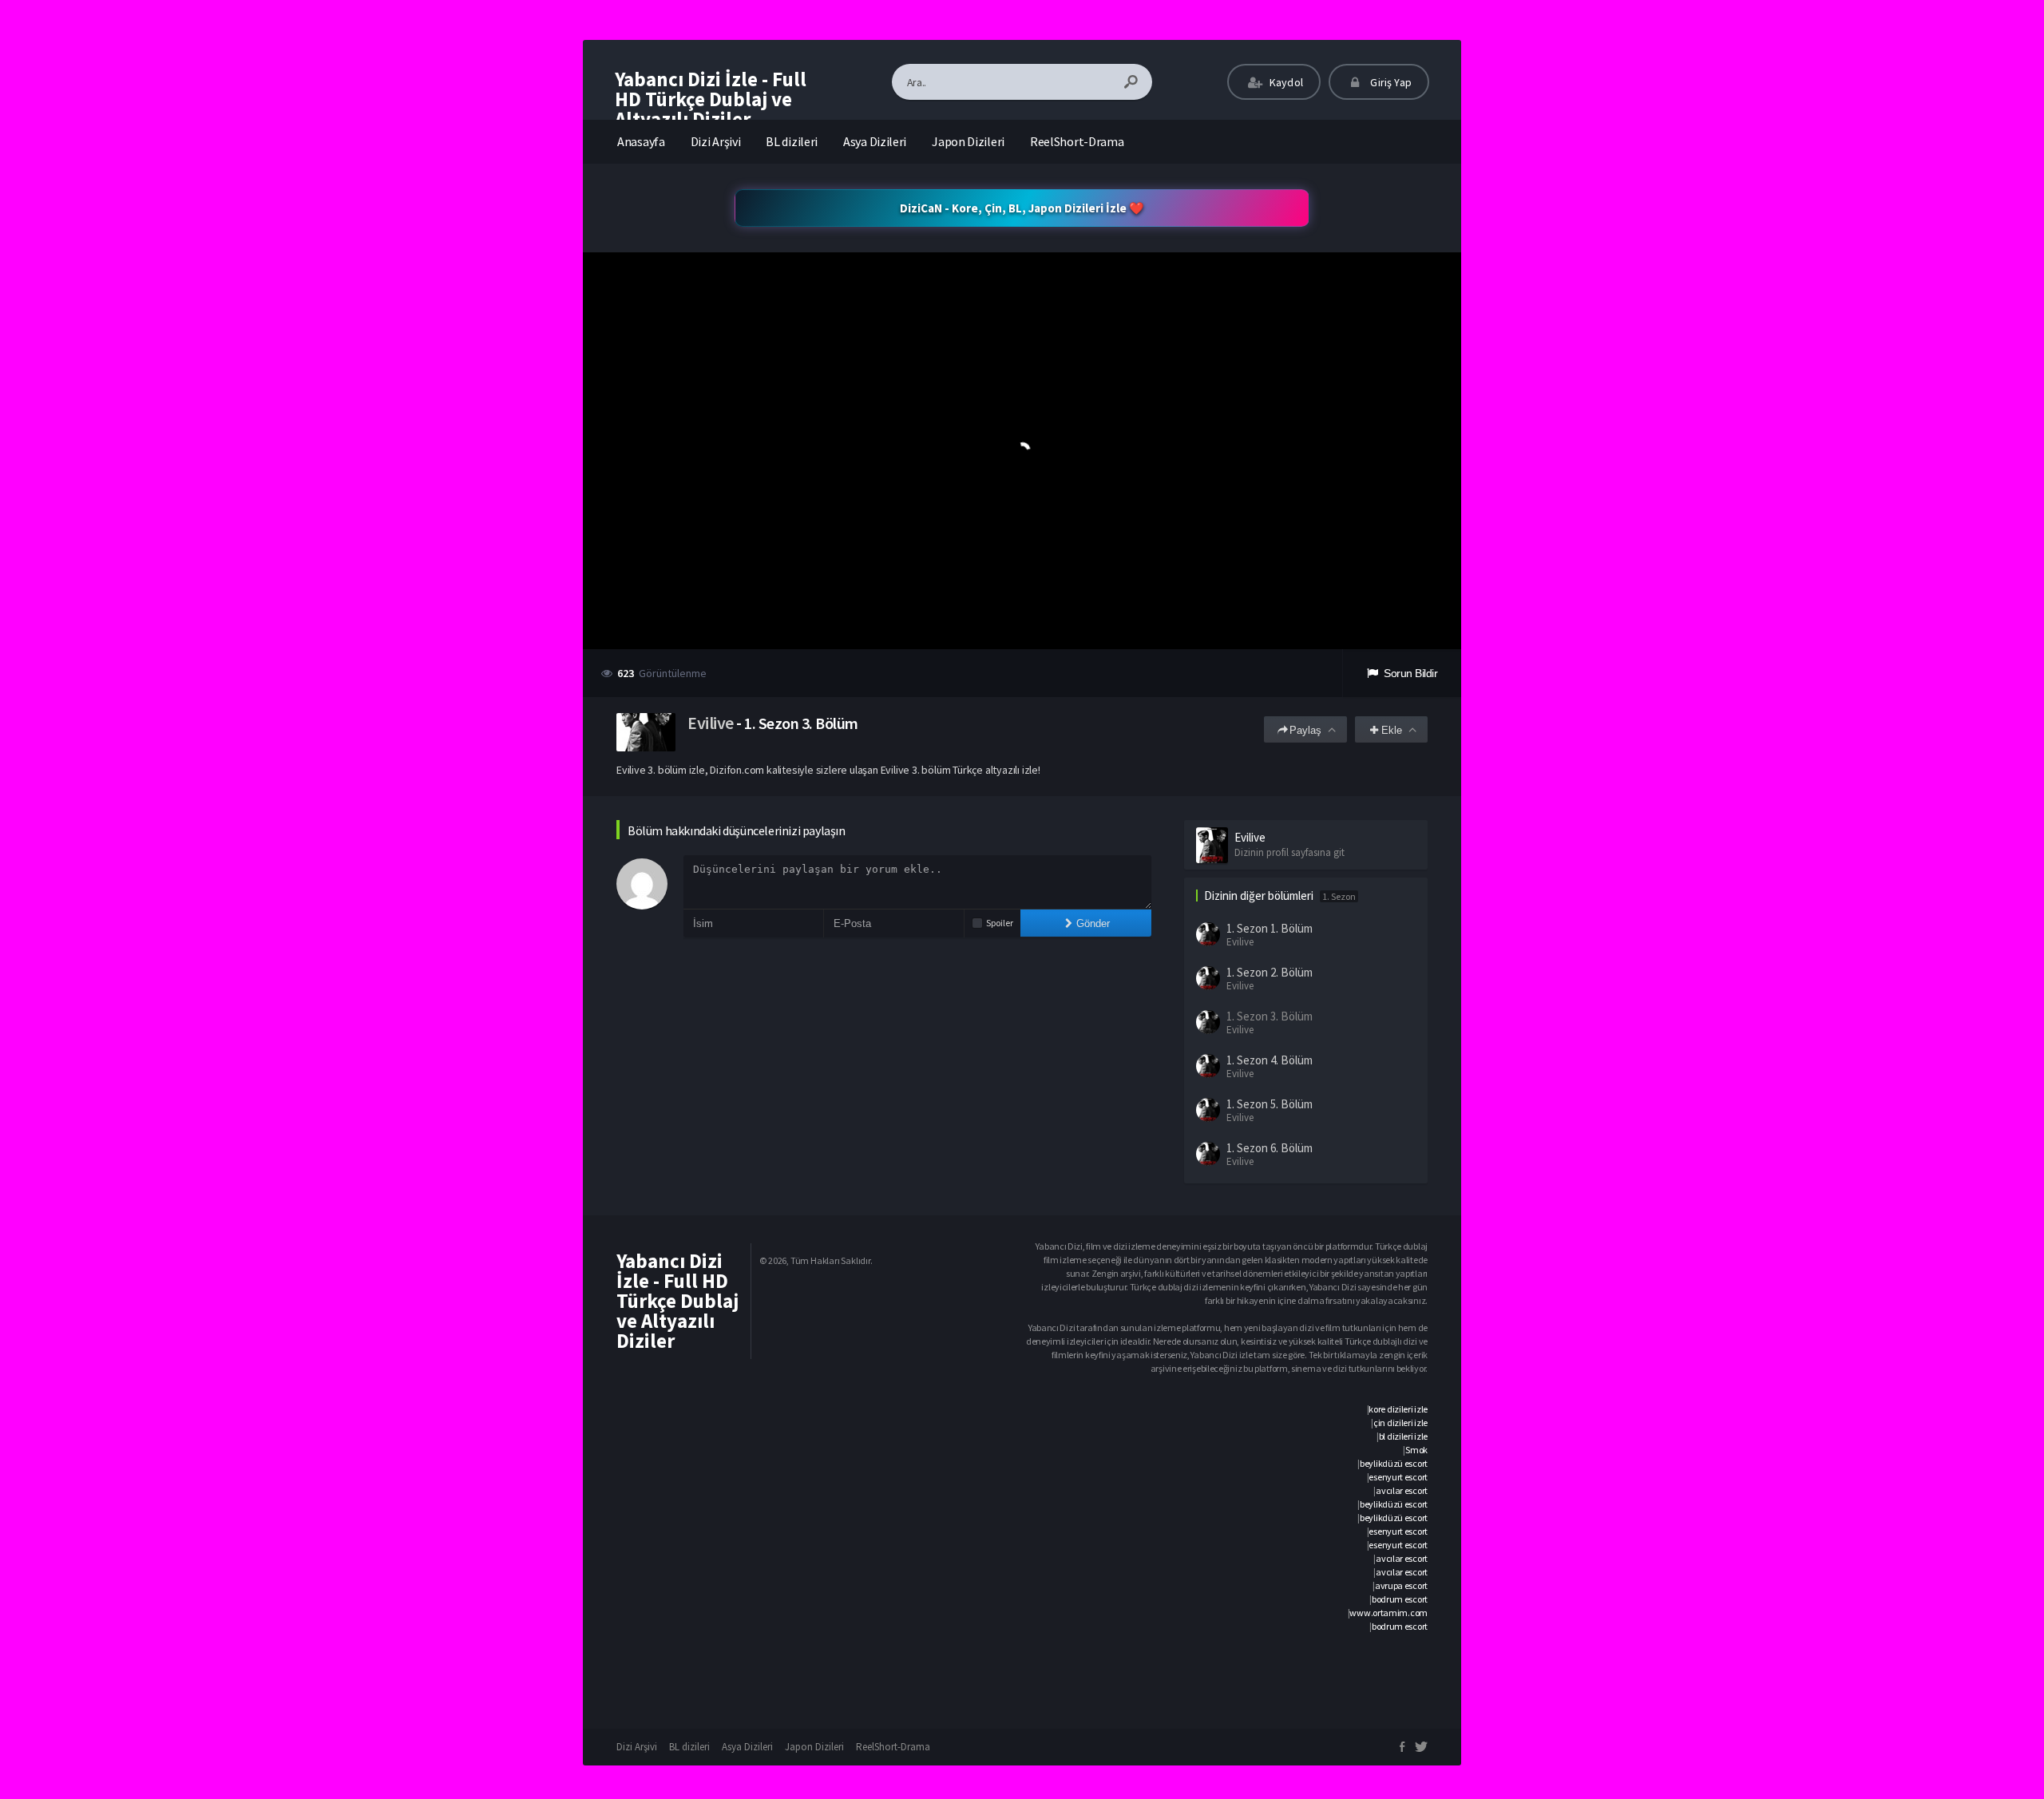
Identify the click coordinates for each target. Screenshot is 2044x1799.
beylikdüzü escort (1394, 1463)
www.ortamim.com (1388, 1613)
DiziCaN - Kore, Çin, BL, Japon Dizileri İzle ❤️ (1022, 208)
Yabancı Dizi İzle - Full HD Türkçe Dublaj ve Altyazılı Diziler (711, 99)
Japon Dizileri (968, 141)
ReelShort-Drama (1077, 141)
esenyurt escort (1398, 1477)
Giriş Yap (1390, 82)
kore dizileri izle (1398, 1409)
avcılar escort (1402, 1490)
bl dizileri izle (1403, 1436)
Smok (1416, 1450)
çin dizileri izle (1400, 1423)
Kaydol (1285, 82)
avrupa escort (1401, 1585)
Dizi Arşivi (716, 141)
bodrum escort (1400, 1599)
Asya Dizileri (875, 141)
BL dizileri (792, 141)
